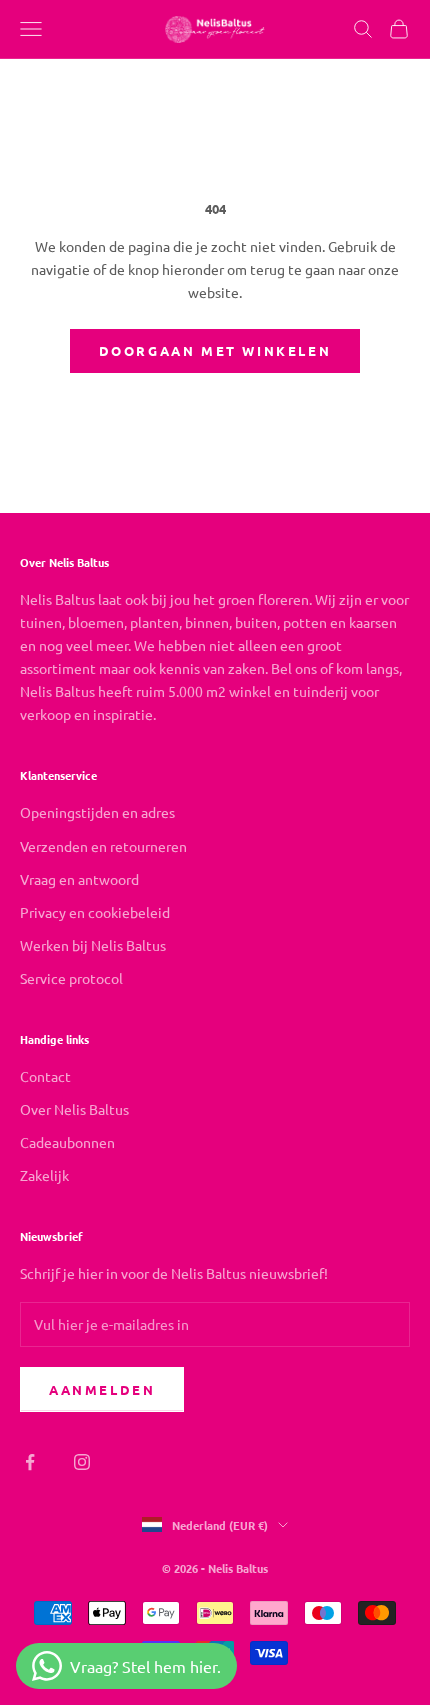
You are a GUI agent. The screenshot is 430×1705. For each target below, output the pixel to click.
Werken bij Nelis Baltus (93, 945)
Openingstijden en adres (97, 812)
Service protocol (71, 978)
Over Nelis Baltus (74, 1109)
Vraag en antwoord (79, 879)
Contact (45, 1076)
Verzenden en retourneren (103, 846)
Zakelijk (44, 1175)
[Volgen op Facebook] (30, 1462)
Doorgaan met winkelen (215, 350)
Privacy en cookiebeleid (95, 912)
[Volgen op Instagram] (82, 1462)
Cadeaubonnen (67, 1142)
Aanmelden (102, 1389)
